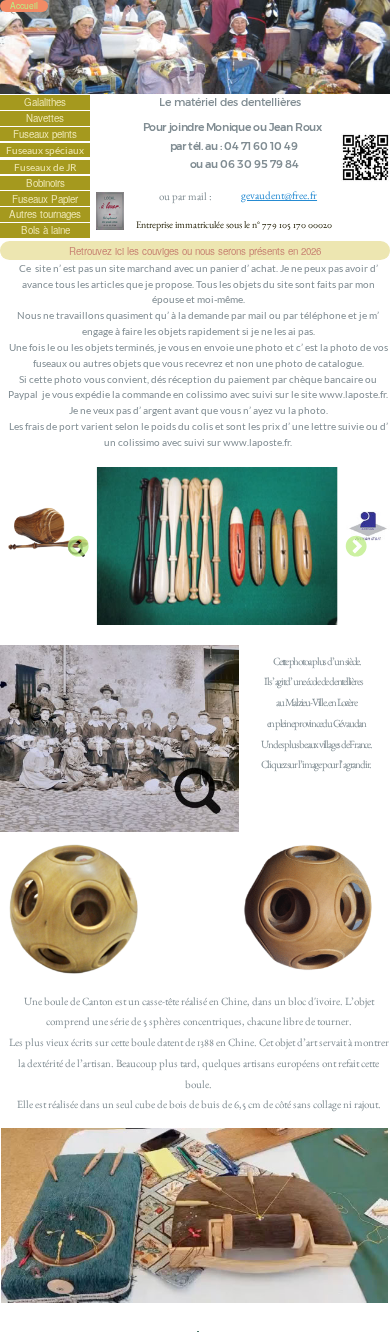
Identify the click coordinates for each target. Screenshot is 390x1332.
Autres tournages (45, 214)
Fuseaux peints (45, 134)
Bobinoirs (45, 183)
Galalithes (45, 102)
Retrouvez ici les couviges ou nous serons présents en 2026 (195, 251)
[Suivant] (356, 546)
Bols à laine (45, 230)
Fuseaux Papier (45, 199)
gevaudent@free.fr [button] (279, 195)
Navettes (45, 118)
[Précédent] (78, 546)
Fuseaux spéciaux (45, 150)
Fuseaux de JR (45, 167)
